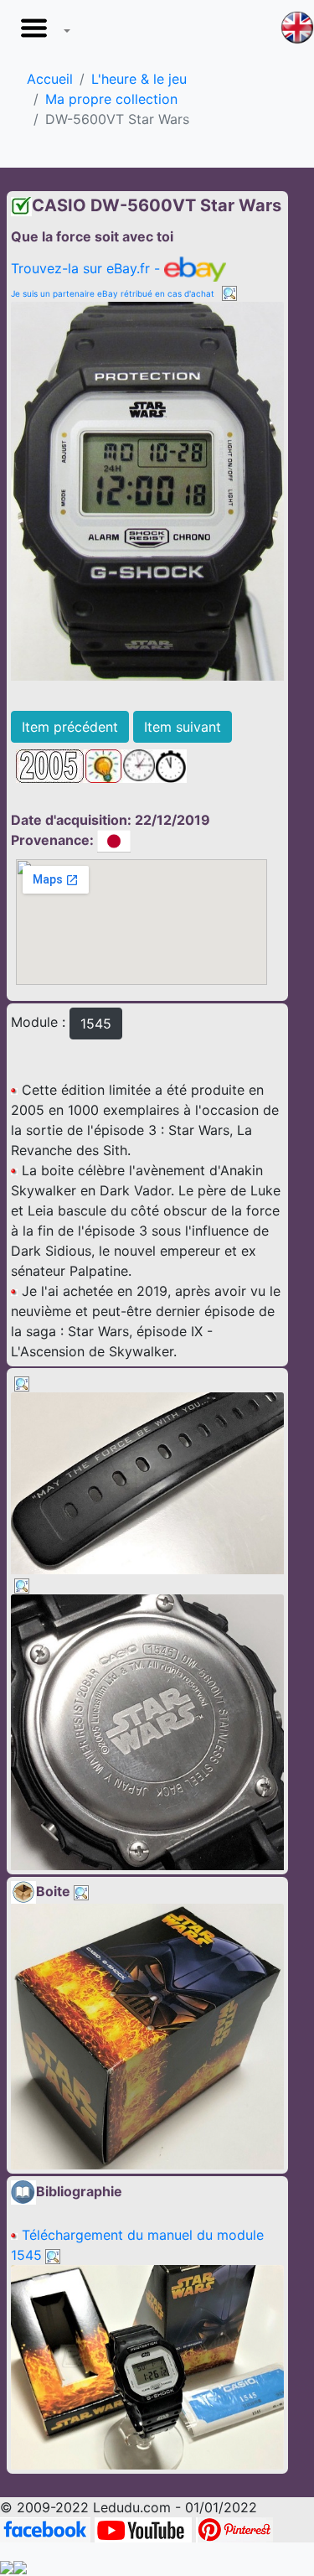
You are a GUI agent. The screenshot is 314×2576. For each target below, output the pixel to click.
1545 (96, 1024)
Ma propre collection (111, 99)
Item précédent (70, 727)
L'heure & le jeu (139, 79)
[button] (42, 33)
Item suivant (183, 727)
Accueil (50, 79)
